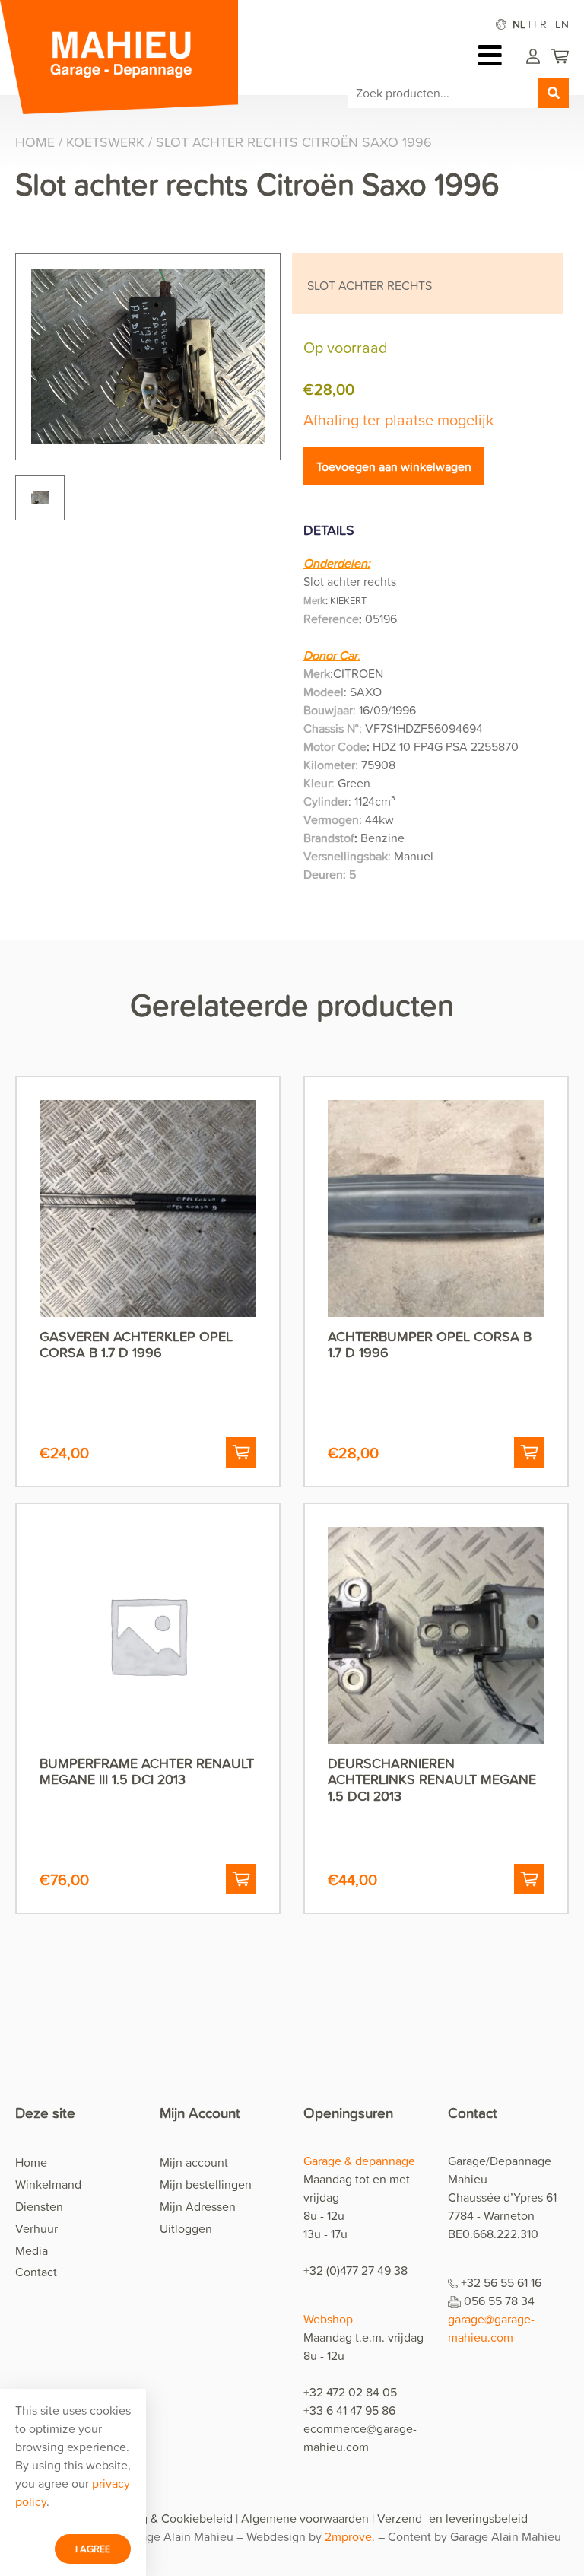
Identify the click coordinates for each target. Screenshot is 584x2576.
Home (35, 142)
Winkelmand (48, 2184)
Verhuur (36, 2228)
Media (32, 2250)
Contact (36, 2272)
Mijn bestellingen (206, 2184)
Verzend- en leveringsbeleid (452, 2518)
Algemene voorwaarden (305, 2518)
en (562, 24)
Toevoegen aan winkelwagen (394, 466)
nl (519, 24)
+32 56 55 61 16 (501, 2282)
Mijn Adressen (198, 2206)
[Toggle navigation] (494, 55)
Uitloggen (186, 2228)
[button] (241, 1452)
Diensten (39, 2206)
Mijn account (194, 2162)
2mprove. (351, 2536)
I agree (93, 2549)
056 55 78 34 (499, 2301)
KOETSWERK (105, 142)
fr (540, 24)
